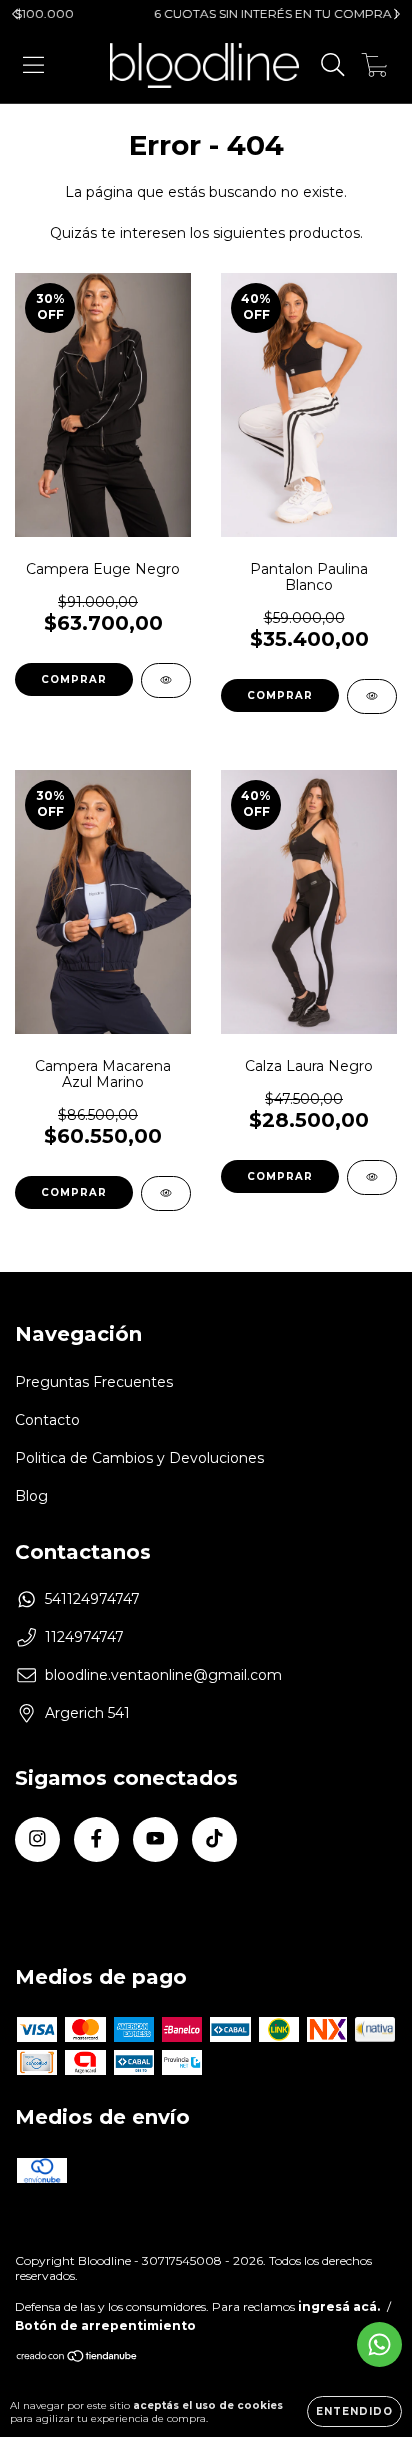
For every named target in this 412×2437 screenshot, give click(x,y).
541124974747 (92, 1599)
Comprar (74, 679)
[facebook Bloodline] (96, 1839)
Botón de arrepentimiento (105, 2325)
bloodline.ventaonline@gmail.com (163, 1675)
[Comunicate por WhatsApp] (379, 2344)
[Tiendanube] (77, 2358)
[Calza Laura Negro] (372, 1177)
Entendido (354, 2411)
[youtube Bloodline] (155, 1839)
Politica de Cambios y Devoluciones (139, 1458)
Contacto (47, 1420)
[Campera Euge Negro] (166, 680)
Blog (31, 1496)
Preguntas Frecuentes (94, 1382)
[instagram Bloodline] (37, 1839)
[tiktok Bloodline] (214, 1839)
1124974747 (84, 1637)
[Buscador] (333, 65)
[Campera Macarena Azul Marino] (166, 1193)
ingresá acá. (339, 2306)
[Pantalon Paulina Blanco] (372, 696)
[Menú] (33, 65)
